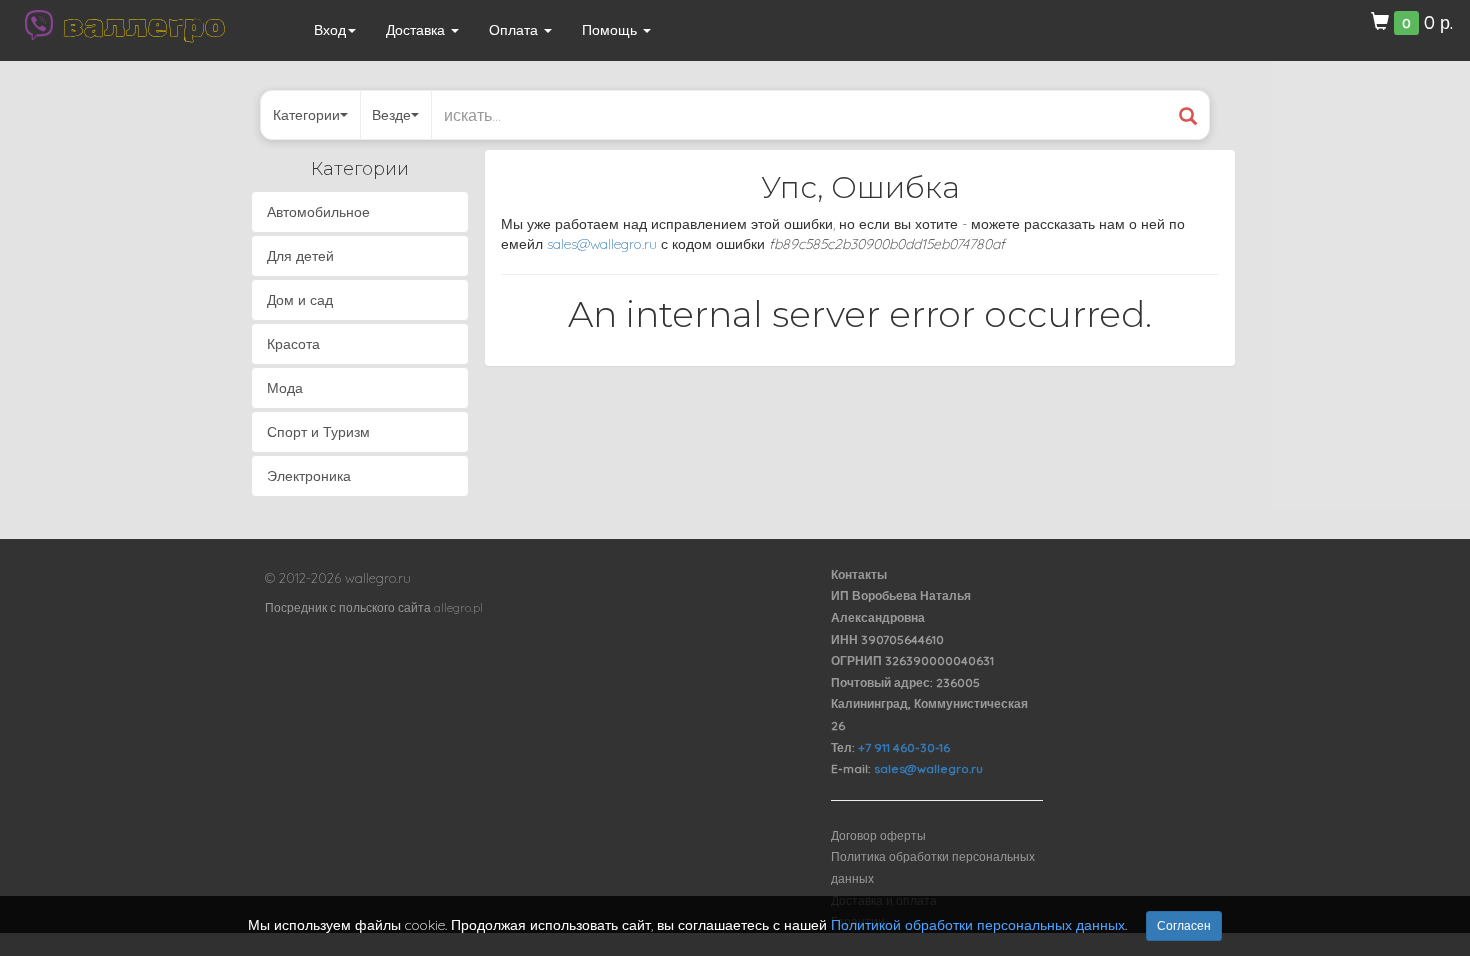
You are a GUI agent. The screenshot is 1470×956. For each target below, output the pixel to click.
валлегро (144, 25)
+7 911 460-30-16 (904, 747)
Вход (330, 30)
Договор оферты (878, 835)
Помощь (611, 30)
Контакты (859, 574)
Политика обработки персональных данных (933, 867)
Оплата (515, 30)
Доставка (417, 30)
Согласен (1184, 925)
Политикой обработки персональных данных (978, 925)
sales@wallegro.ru (602, 244)
